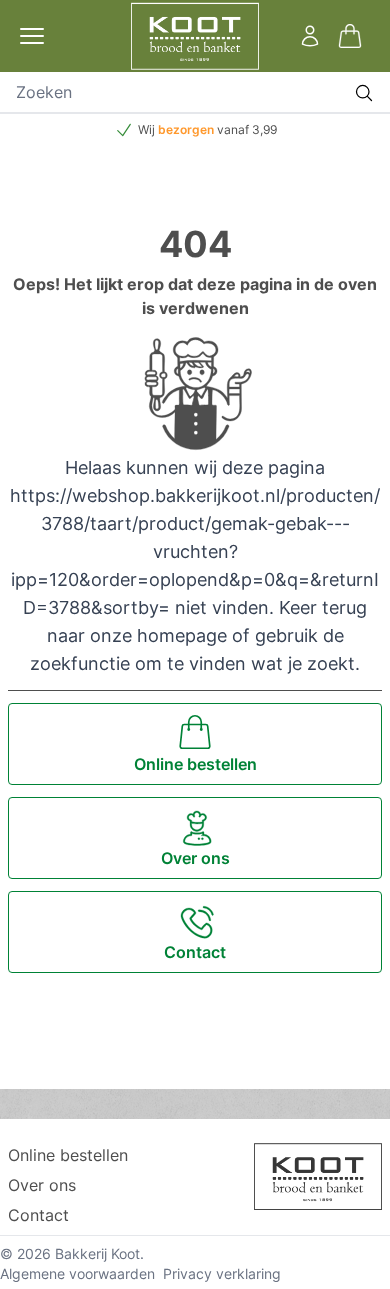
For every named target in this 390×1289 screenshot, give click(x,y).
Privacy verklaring (222, 1273)
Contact (38, 1215)
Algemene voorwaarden (77, 1273)
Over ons (42, 1185)
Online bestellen (68, 1155)
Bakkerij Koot (97, 1253)
